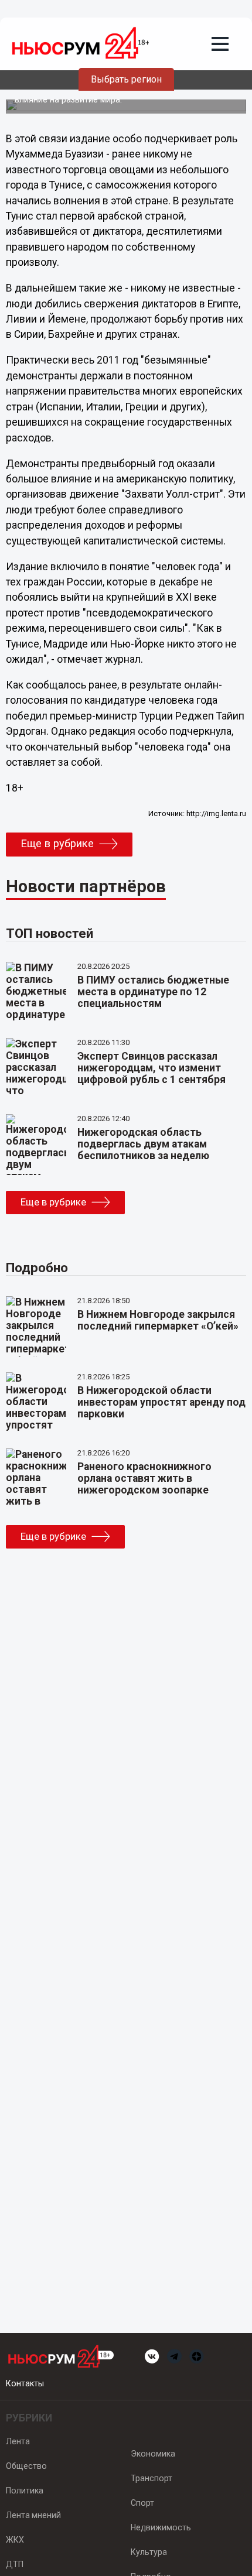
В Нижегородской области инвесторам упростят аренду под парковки (161, 1402)
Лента (18, 2441)
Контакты (25, 2383)
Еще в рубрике (57, 844)
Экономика (153, 2454)
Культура (149, 2552)
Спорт (142, 2503)
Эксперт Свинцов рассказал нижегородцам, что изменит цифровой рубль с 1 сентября (151, 1068)
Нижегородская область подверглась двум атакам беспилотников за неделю (143, 1144)
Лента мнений (33, 2515)
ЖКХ (15, 2540)
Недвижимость (161, 2527)
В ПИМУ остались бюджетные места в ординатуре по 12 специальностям (153, 992)
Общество (26, 2466)
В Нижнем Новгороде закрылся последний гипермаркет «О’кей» (158, 1320)
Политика (25, 2491)
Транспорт (151, 2478)
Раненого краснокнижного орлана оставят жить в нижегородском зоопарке (144, 1478)
